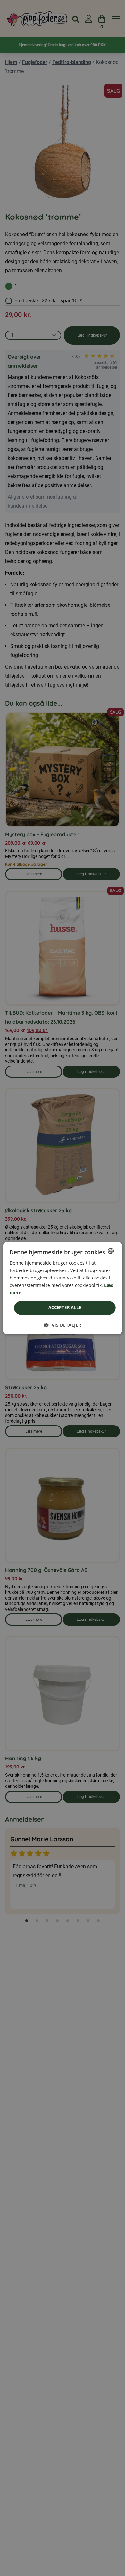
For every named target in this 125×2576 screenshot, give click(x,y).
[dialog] (63, 1288)
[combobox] (111, 1251)
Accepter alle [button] (65, 1308)
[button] (63, 1325)
